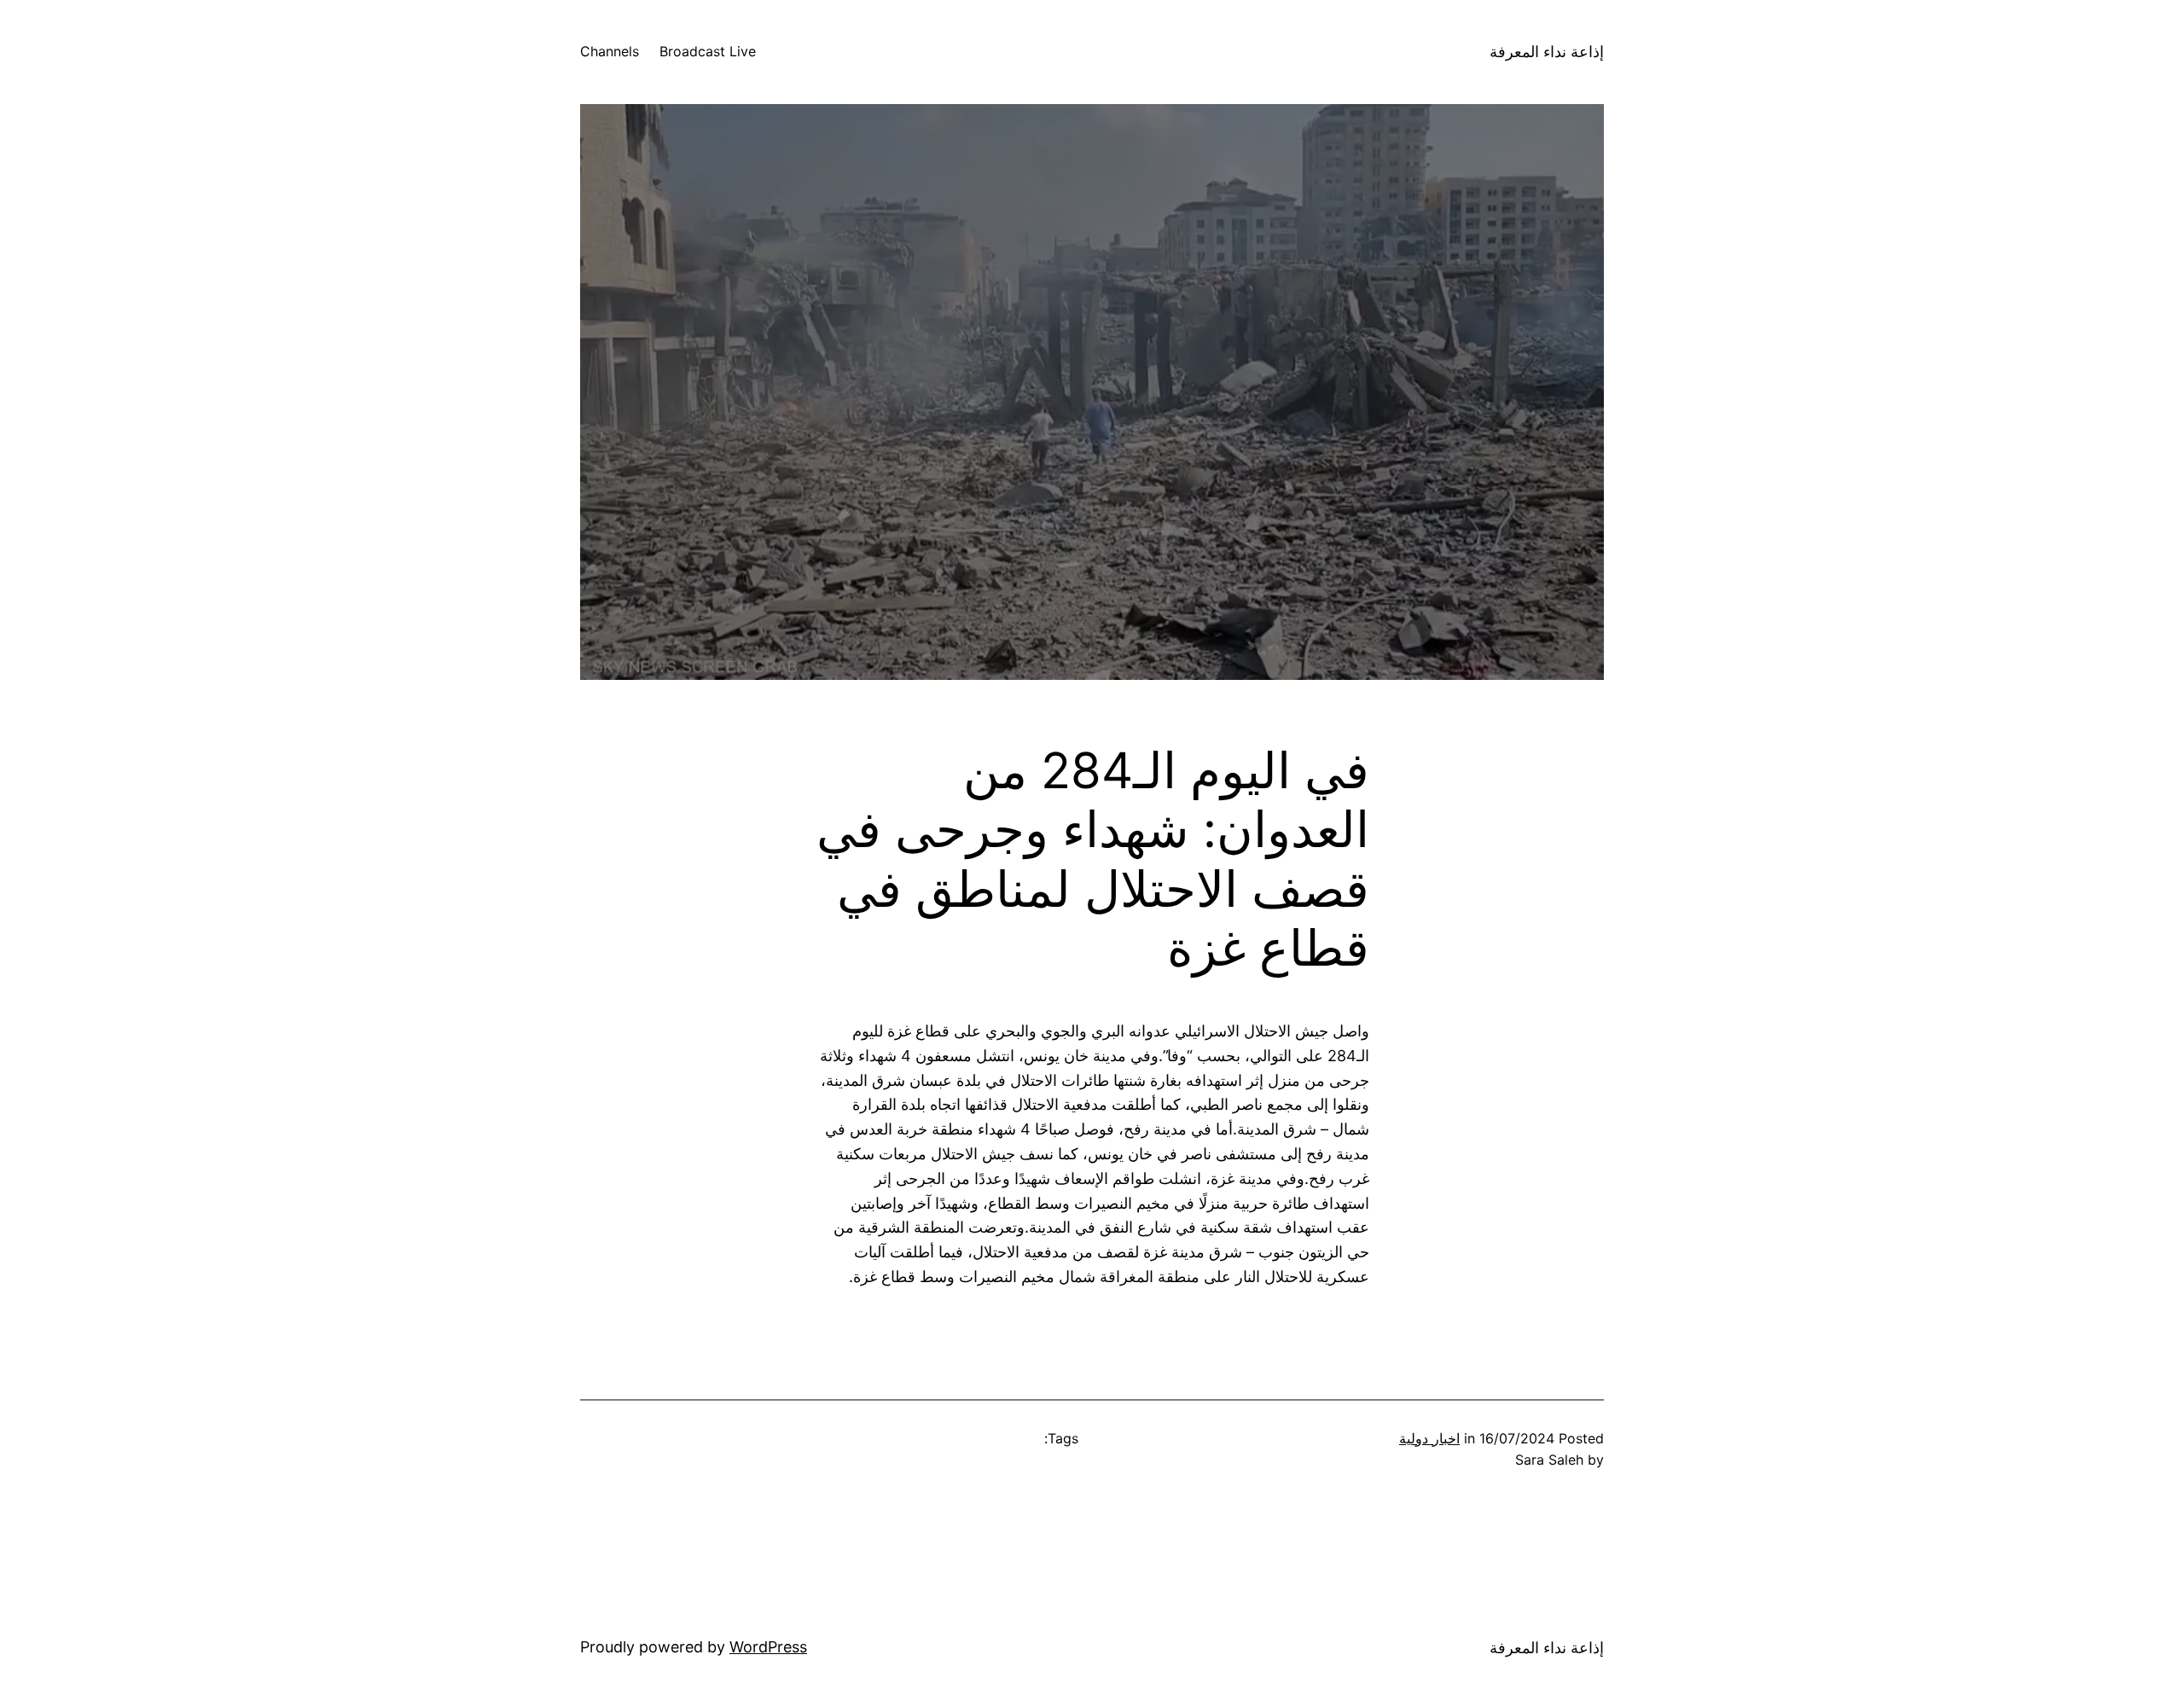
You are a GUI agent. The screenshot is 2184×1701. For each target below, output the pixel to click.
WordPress (768, 1647)
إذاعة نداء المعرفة (1547, 52)
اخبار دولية (1429, 1438)
